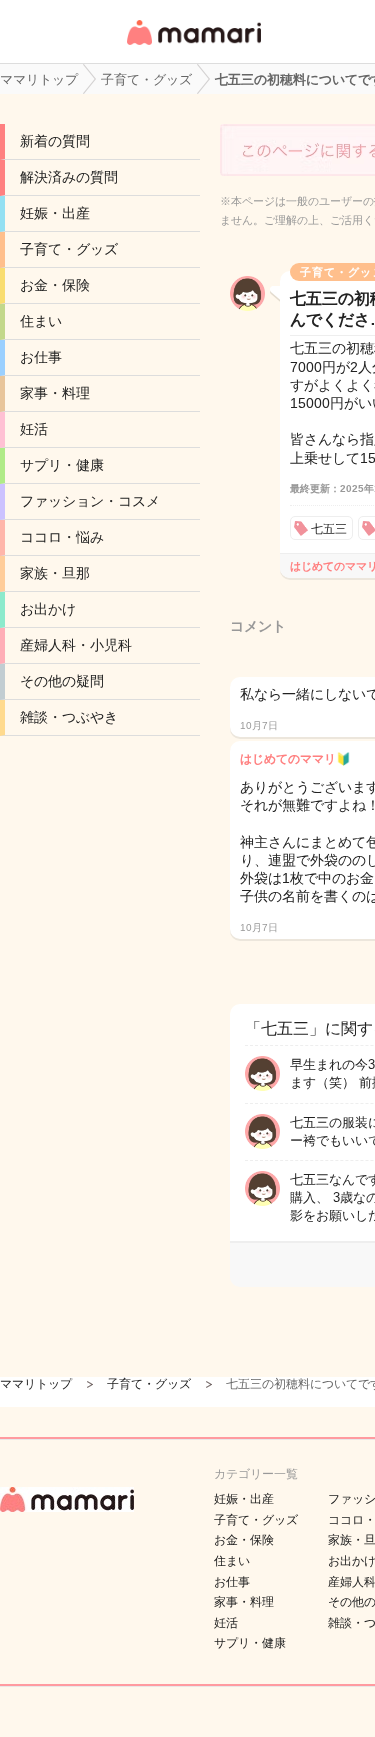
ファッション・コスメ (90, 501)
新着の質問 (55, 141)
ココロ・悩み (62, 537)
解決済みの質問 (69, 177)
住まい (41, 321)
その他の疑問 (62, 681)
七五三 (329, 529)
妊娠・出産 (55, 213)
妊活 (34, 429)
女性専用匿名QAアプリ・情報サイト (193, 46)
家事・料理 (55, 393)
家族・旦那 (55, 573)
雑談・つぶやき (69, 717)
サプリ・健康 (62, 465)
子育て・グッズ (69, 249)
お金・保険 (55, 285)
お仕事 (41, 357)
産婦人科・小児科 (76, 645)
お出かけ (48, 609)
